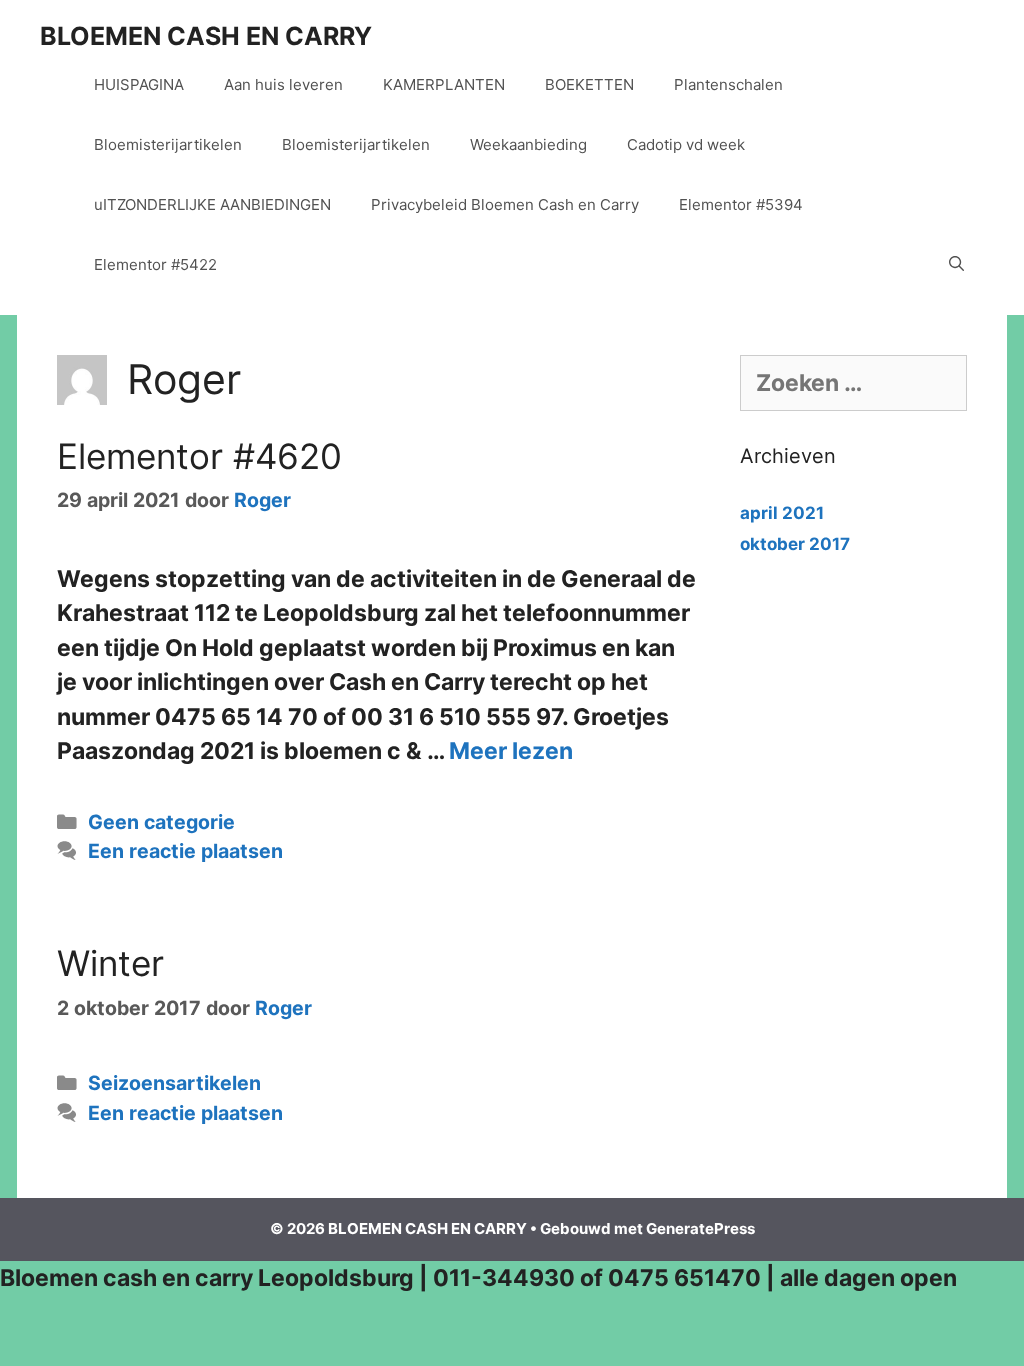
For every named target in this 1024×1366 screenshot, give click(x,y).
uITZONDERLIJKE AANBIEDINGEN (212, 204)
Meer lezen (511, 751)
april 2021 (782, 513)
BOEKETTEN (589, 84)
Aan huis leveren (283, 84)
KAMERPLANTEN (444, 84)
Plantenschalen (728, 84)
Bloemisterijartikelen (168, 144)
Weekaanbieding (528, 144)
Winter (110, 963)
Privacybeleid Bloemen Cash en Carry (505, 204)
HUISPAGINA (139, 84)
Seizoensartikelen (174, 1083)
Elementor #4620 (199, 456)
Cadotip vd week (686, 144)
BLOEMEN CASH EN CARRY (206, 36)
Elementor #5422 (155, 264)
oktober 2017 (795, 544)
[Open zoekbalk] (956, 265)
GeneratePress (700, 1228)
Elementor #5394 (741, 204)
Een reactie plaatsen (185, 851)
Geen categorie (161, 822)
